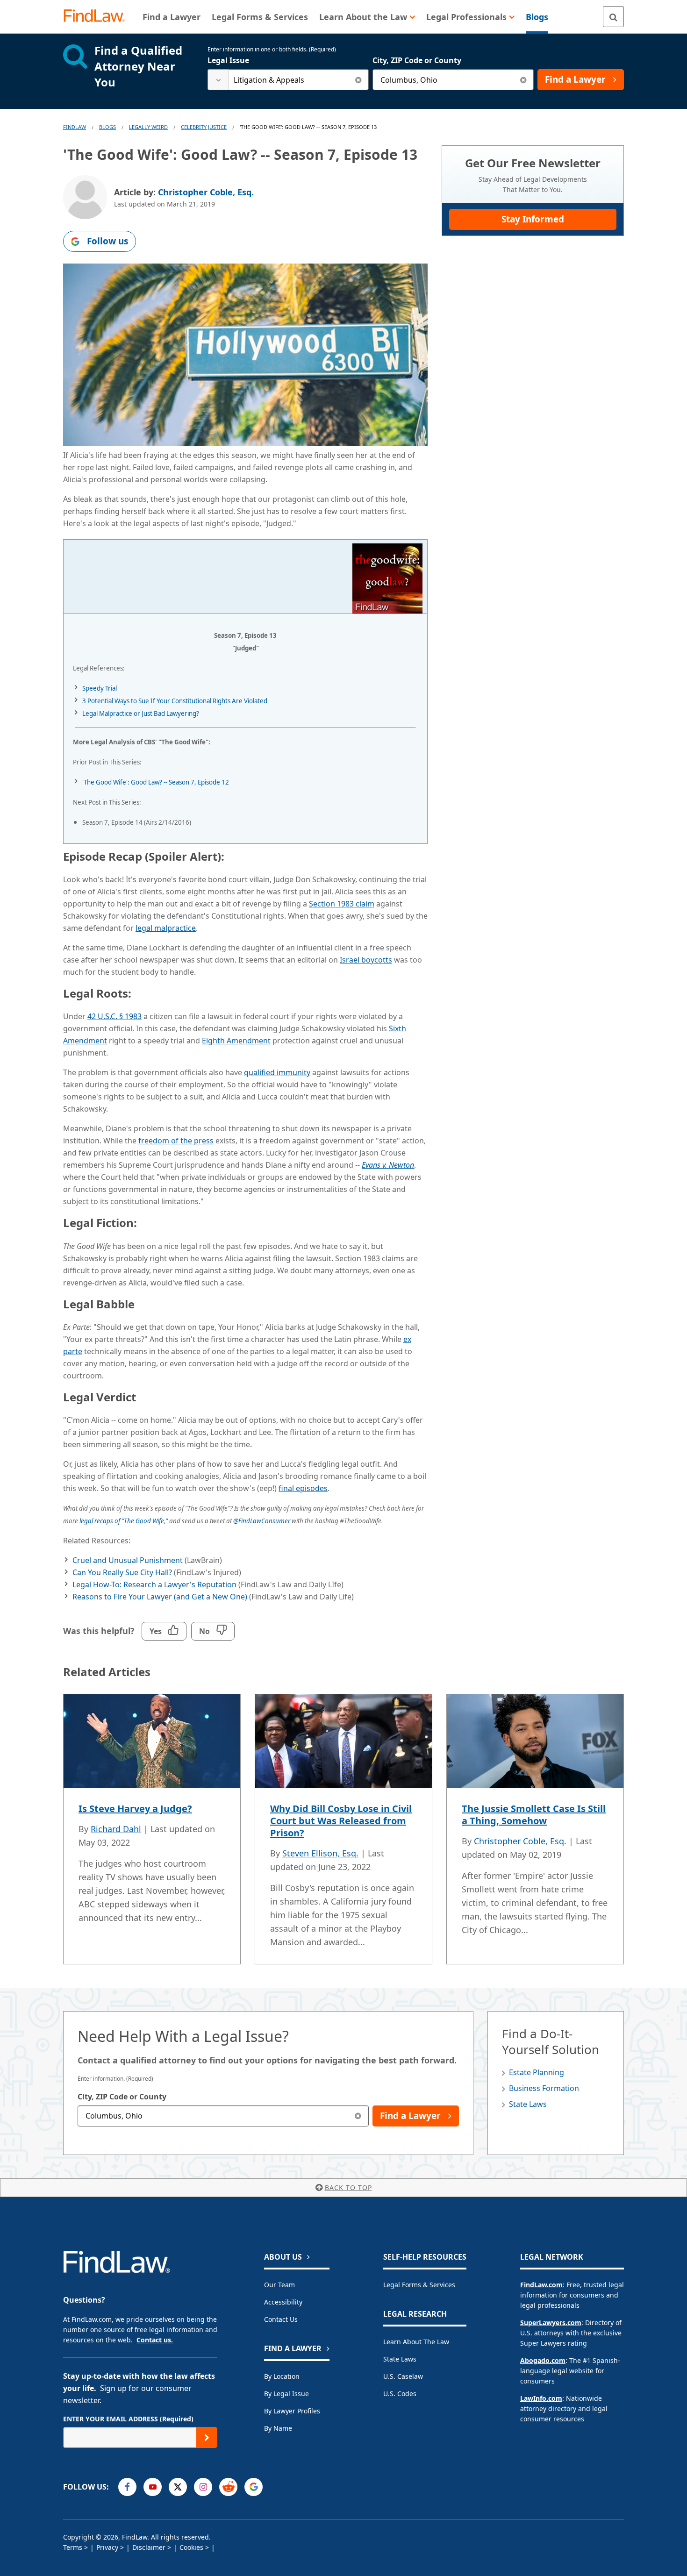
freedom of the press (176, 1141)
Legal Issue (228, 60)
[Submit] (207, 2437)
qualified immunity (277, 1072)
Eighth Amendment (236, 1041)
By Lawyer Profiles (292, 2411)
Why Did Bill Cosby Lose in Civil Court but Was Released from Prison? (341, 1821)
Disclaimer (149, 2547)
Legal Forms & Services (419, 2285)
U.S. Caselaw (403, 2376)
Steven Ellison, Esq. (320, 1853)
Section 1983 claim (342, 904)
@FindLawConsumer (262, 1521)
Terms (73, 2547)
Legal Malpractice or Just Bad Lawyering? (141, 714)
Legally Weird (148, 127)
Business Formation (544, 2088)
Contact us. (155, 2340)
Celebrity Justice (204, 127)
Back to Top (348, 2187)
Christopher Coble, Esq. (206, 192)
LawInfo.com (541, 2398)
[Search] (613, 17)
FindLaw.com (541, 2285)
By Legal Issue (286, 2394)
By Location (282, 2376)
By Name (278, 2428)
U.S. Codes (400, 2394)
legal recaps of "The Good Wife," (124, 1521)
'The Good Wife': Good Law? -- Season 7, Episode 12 (156, 782)
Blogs (107, 127)
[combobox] (288, 80)
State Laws (528, 2104)
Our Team (279, 2285)
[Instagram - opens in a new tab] (203, 2487)
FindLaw (75, 127)
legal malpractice (166, 928)
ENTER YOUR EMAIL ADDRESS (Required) (128, 2419)
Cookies (191, 2547)
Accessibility (283, 2302)
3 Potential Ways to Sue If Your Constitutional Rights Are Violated (175, 701)
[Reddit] (228, 2487)
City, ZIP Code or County (417, 60)
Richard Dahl (116, 1829)
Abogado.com (543, 2360)
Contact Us (281, 2319)
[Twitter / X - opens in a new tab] (178, 2487)
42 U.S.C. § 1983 (114, 1016)
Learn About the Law (416, 2342)
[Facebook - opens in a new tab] (127, 2487)
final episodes (303, 1488)
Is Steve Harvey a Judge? (135, 1809)
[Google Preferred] (254, 2487)
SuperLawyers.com (551, 2323)
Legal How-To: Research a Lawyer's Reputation (154, 1584)
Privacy (107, 2547)
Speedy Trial (100, 688)
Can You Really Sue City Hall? (122, 1572)
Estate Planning (537, 2072)
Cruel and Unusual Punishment (128, 1560)
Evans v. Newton (388, 1165)
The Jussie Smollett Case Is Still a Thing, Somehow (534, 1815)
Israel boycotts (366, 960)
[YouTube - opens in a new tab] (153, 2487)
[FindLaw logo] (98, 17)
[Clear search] (358, 80)
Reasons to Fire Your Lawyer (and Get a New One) (160, 1597)
